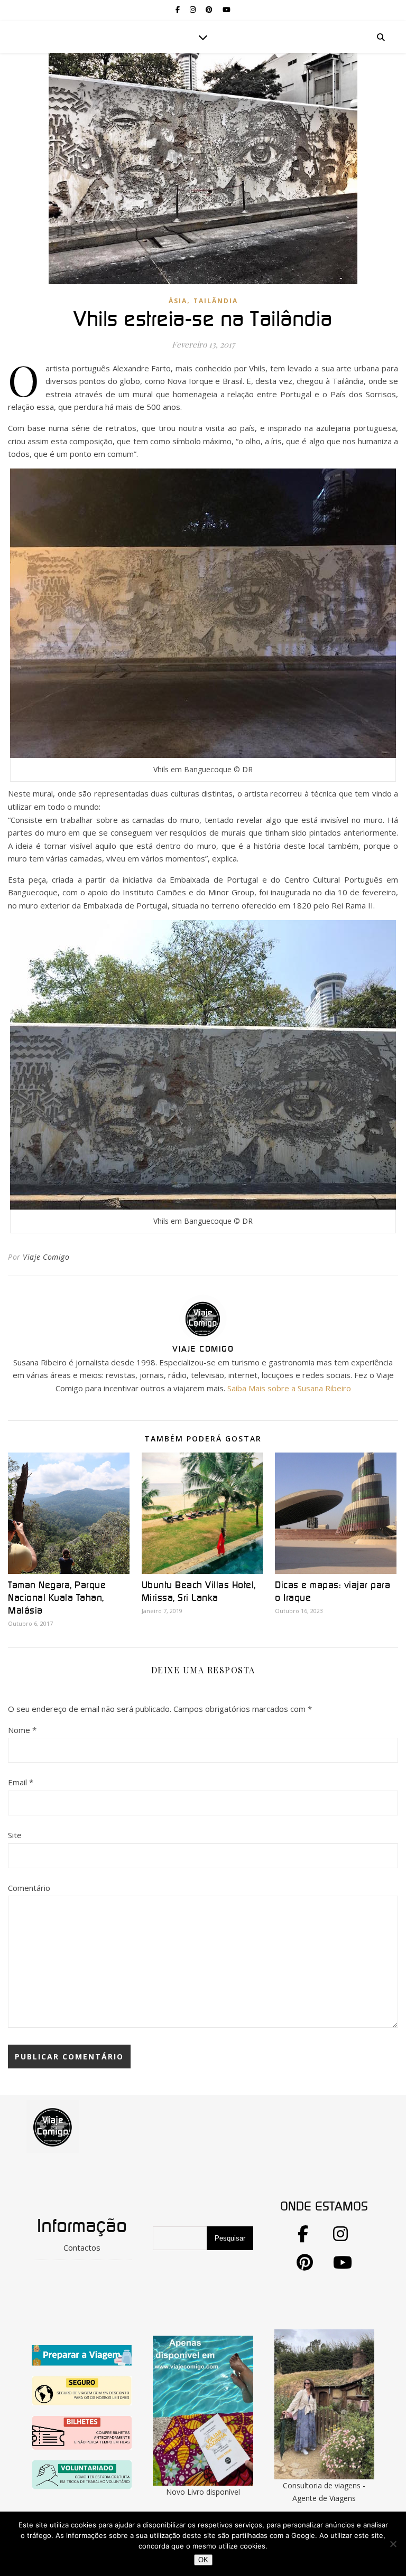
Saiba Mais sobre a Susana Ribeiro (289, 1388)
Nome (22, 1730)
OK (203, 2560)
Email (21, 1782)
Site (15, 1835)
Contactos (82, 2247)
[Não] (393, 2544)
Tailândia (216, 301)
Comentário (29, 1888)
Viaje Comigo (46, 1257)
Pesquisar (230, 2238)
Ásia (178, 301)
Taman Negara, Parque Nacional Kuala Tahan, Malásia (57, 1598)
